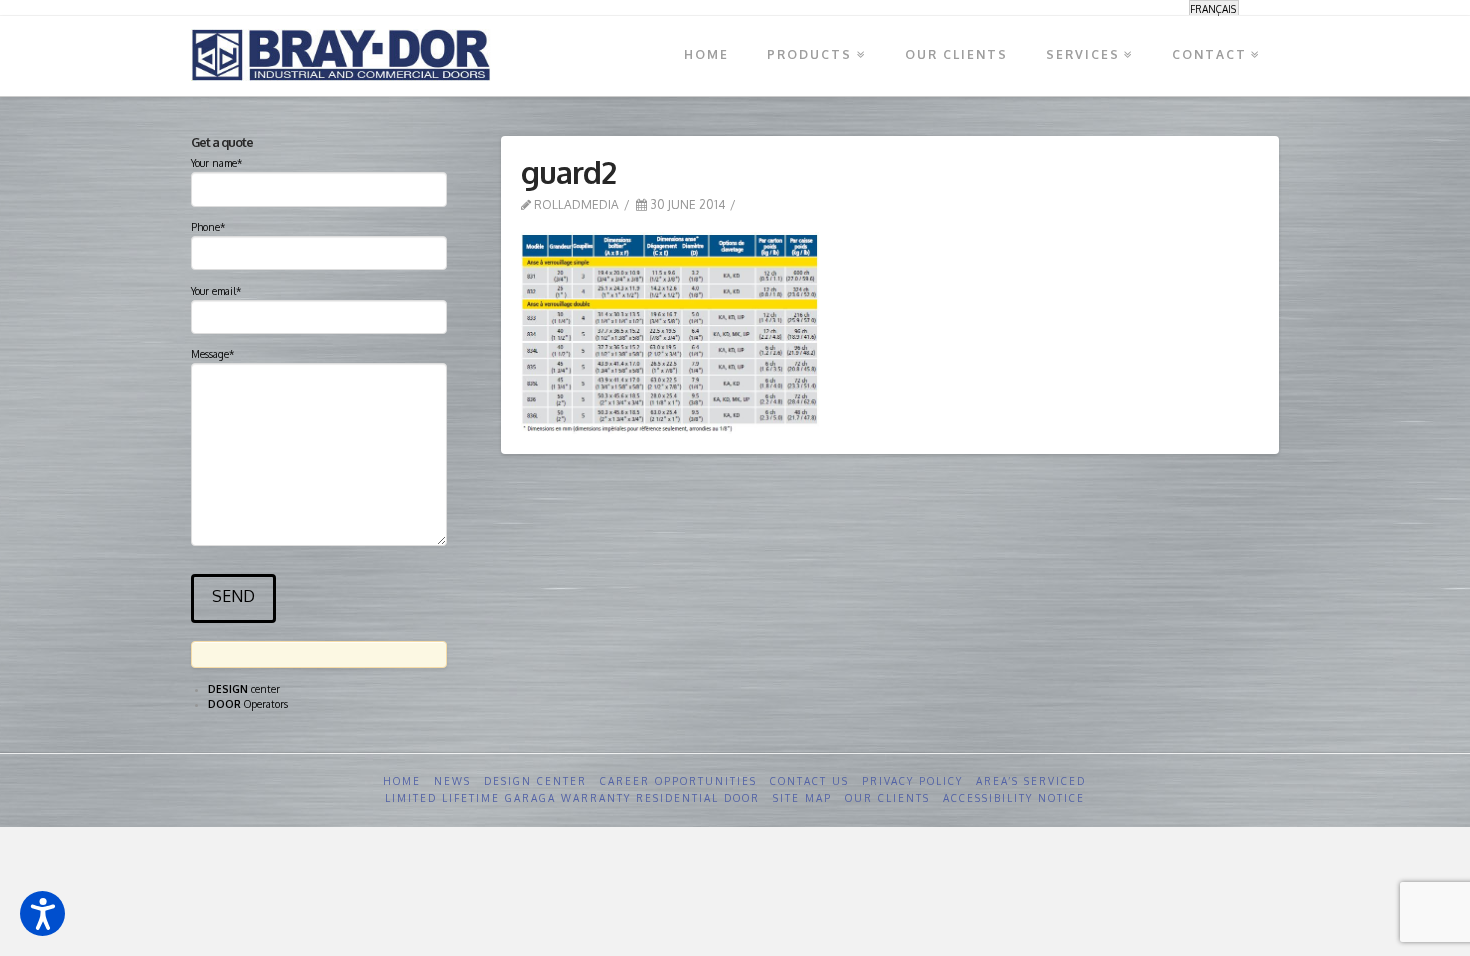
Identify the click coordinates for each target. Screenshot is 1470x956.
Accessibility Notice (1014, 798)
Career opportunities (678, 781)
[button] (42, 913)
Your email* (216, 291)
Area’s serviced (1031, 781)
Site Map (802, 798)
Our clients (887, 798)
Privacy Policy (912, 781)
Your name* (216, 163)
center (244, 689)
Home (402, 781)
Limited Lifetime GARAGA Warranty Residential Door (572, 798)
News (452, 781)
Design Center (535, 781)
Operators (248, 704)
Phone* (208, 227)
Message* (212, 354)
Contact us (809, 781)
